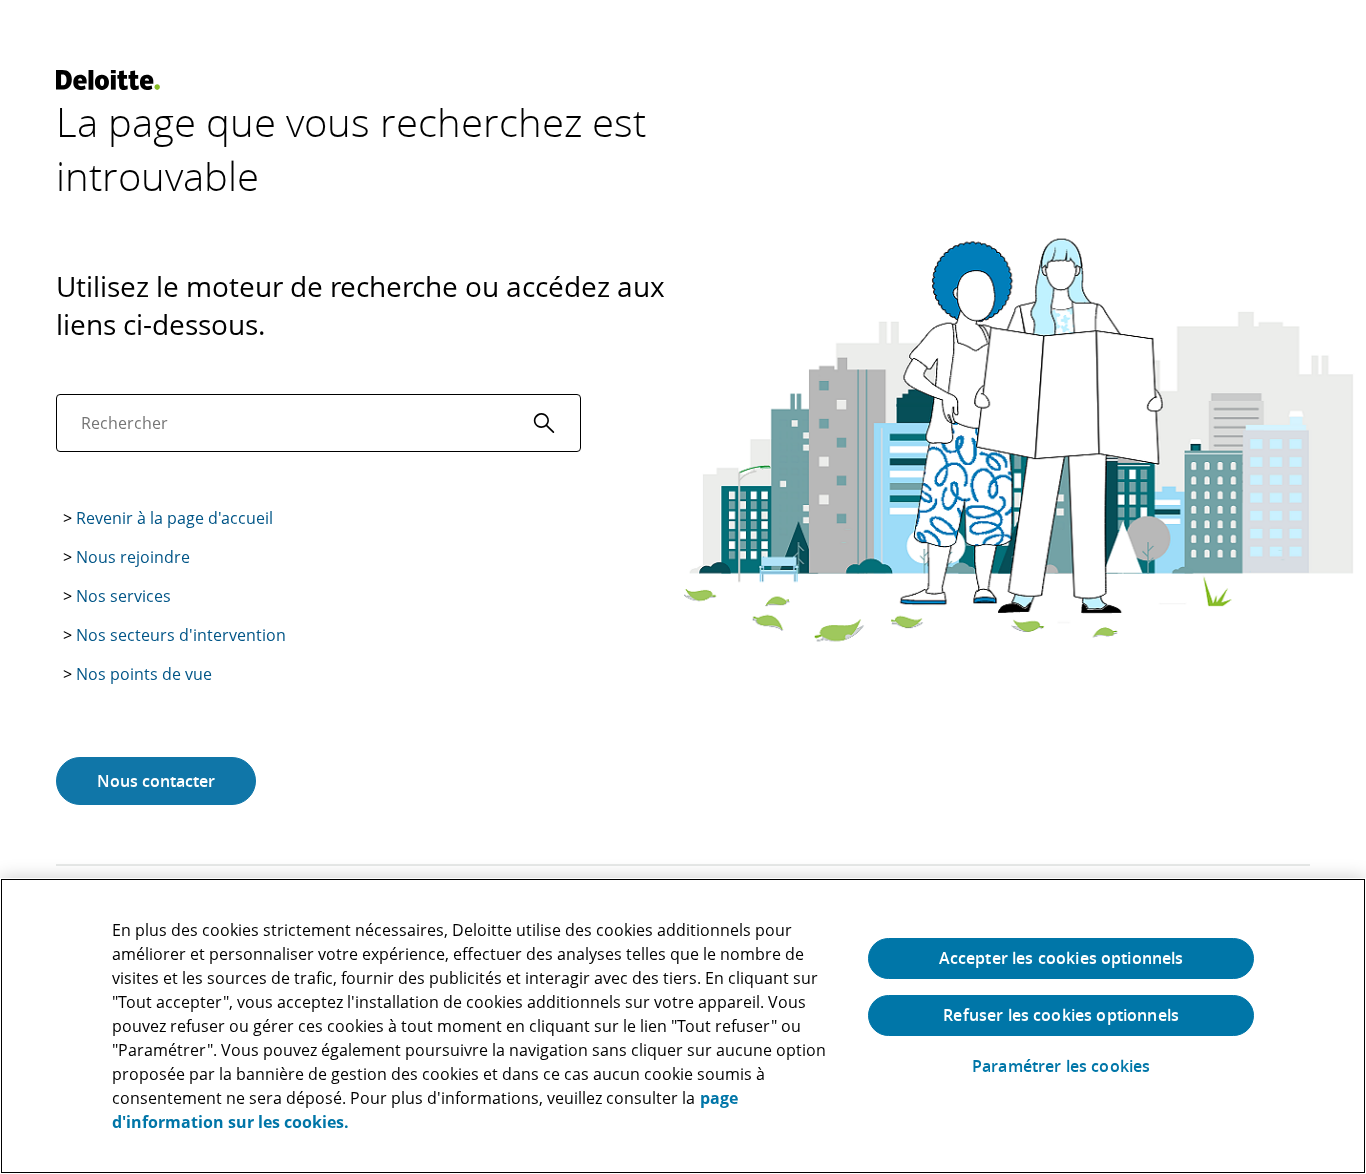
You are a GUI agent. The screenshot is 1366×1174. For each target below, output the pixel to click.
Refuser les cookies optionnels (1061, 1015)
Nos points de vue (144, 674)
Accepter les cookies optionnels (1061, 958)
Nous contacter (156, 781)
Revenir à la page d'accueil (174, 518)
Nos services (123, 596)
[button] (544, 423)
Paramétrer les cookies (1061, 1066)
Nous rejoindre (133, 557)
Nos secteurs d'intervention (181, 635)
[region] (683, 1026)
